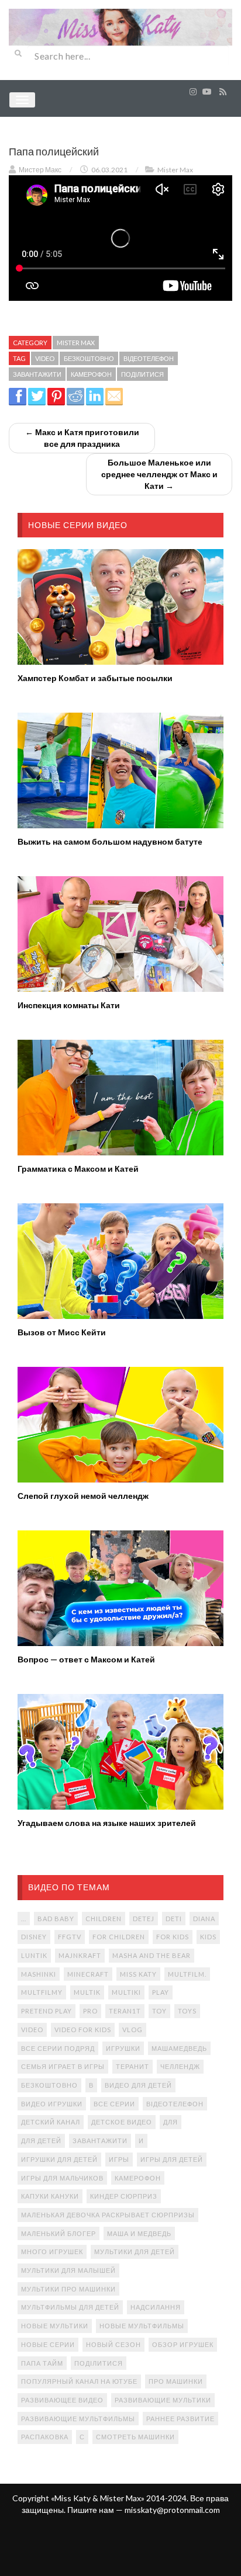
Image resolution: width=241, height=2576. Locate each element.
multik (87, 1992)
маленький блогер (58, 2233)
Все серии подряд (58, 2048)
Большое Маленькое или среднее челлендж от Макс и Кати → (159, 474)
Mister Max (175, 170)
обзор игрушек (183, 2344)
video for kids (83, 2030)
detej (144, 1919)
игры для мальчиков (62, 2178)
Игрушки (123, 2048)
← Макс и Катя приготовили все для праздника (82, 438)
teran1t (125, 2011)
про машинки (176, 2381)
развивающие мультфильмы (78, 2419)
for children (119, 1937)
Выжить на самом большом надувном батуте (110, 841)
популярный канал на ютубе (79, 2381)
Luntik (34, 1955)
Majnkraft (80, 1955)
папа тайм (42, 2363)
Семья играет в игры (63, 2066)
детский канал (51, 2122)
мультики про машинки (68, 2289)
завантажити (37, 374)
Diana (204, 1919)
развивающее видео (62, 2400)
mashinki (39, 1974)
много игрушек (52, 2252)
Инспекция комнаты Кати (69, 1005)
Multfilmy (42, 1992)
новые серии (48, 2344)
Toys (187, 2011)
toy (159, 2011)
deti (174, 1919)
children (104, 1919)
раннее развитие (180, 2419)
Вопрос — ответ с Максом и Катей (86, 1659)
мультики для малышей (68, 2270)
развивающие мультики (163, 2400)
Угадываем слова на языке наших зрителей (107, 1823)
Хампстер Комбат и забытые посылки (95, 678)
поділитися (142, 374)
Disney (34, 1937)
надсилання (156, 2307)
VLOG (132, 2030)
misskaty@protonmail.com (172, 2510)
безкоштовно (89, 358)
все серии (114, 2104)
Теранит (132, 2066)
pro (90, 2011)
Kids (208, 1937)
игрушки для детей (59, 2159)
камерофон (91, 374)
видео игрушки (52, 2104)
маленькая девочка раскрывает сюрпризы (108, 2215)
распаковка (45, 2437)
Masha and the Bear (152, 1955)
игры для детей (172, 2159)
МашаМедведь (179, 2048)
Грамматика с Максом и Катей (78, 1169)
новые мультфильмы (142, 2326)
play (161, 1992)
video (45, 358)
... (24, 1919)
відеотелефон (149, 358)
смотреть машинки (135, 2437)
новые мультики (55, 2326)
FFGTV (70, 1937)
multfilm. (187, 1974)
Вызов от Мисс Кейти (62, 1332)
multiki (126, 1992)
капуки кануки (50, 2196)
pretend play (47, 2011)
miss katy (138, 1974)
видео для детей (138, 2085)
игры (119, 2159)
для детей (41, 2141)
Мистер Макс (40, 170)
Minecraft (88, 1974)
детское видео (122, 2122)
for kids (173, 1937)
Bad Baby (56, 1919)
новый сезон (113, 2344)
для (171, 2122)
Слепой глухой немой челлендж (83, 1496)
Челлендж (180, 2066)
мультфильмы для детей (70, 2307)
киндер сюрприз (124, 2196)
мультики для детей (135, 2252)
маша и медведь (139, 2233)
